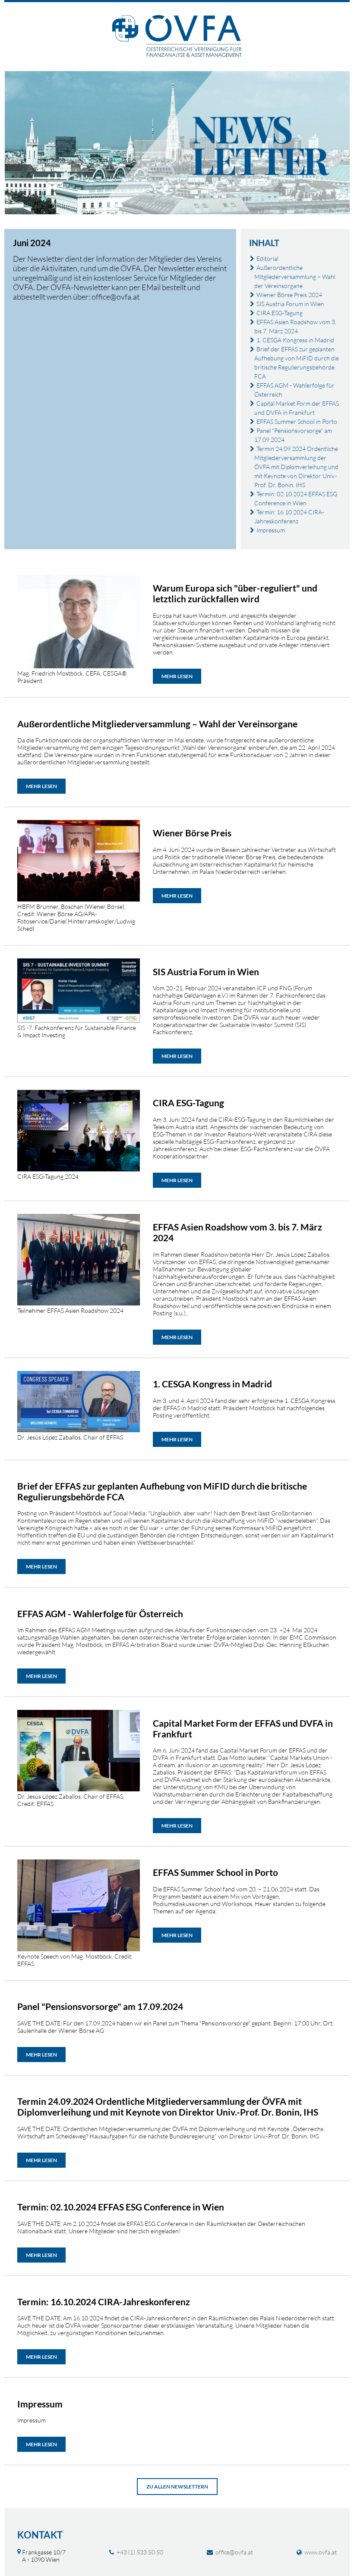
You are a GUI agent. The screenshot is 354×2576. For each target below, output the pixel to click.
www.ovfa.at (321, 2552)
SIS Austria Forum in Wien (290, 304)
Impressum (271, 530)
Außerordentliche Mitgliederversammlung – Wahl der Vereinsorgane (295, 277)
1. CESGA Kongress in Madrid (295, 340)
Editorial (267, 258)
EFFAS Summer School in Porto (297, 421)
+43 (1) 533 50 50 (140, 2552)
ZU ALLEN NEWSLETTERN (177, 2487)
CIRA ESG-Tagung (280, 313)
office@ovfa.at (234, 2552)
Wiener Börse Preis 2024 (289, 295)
